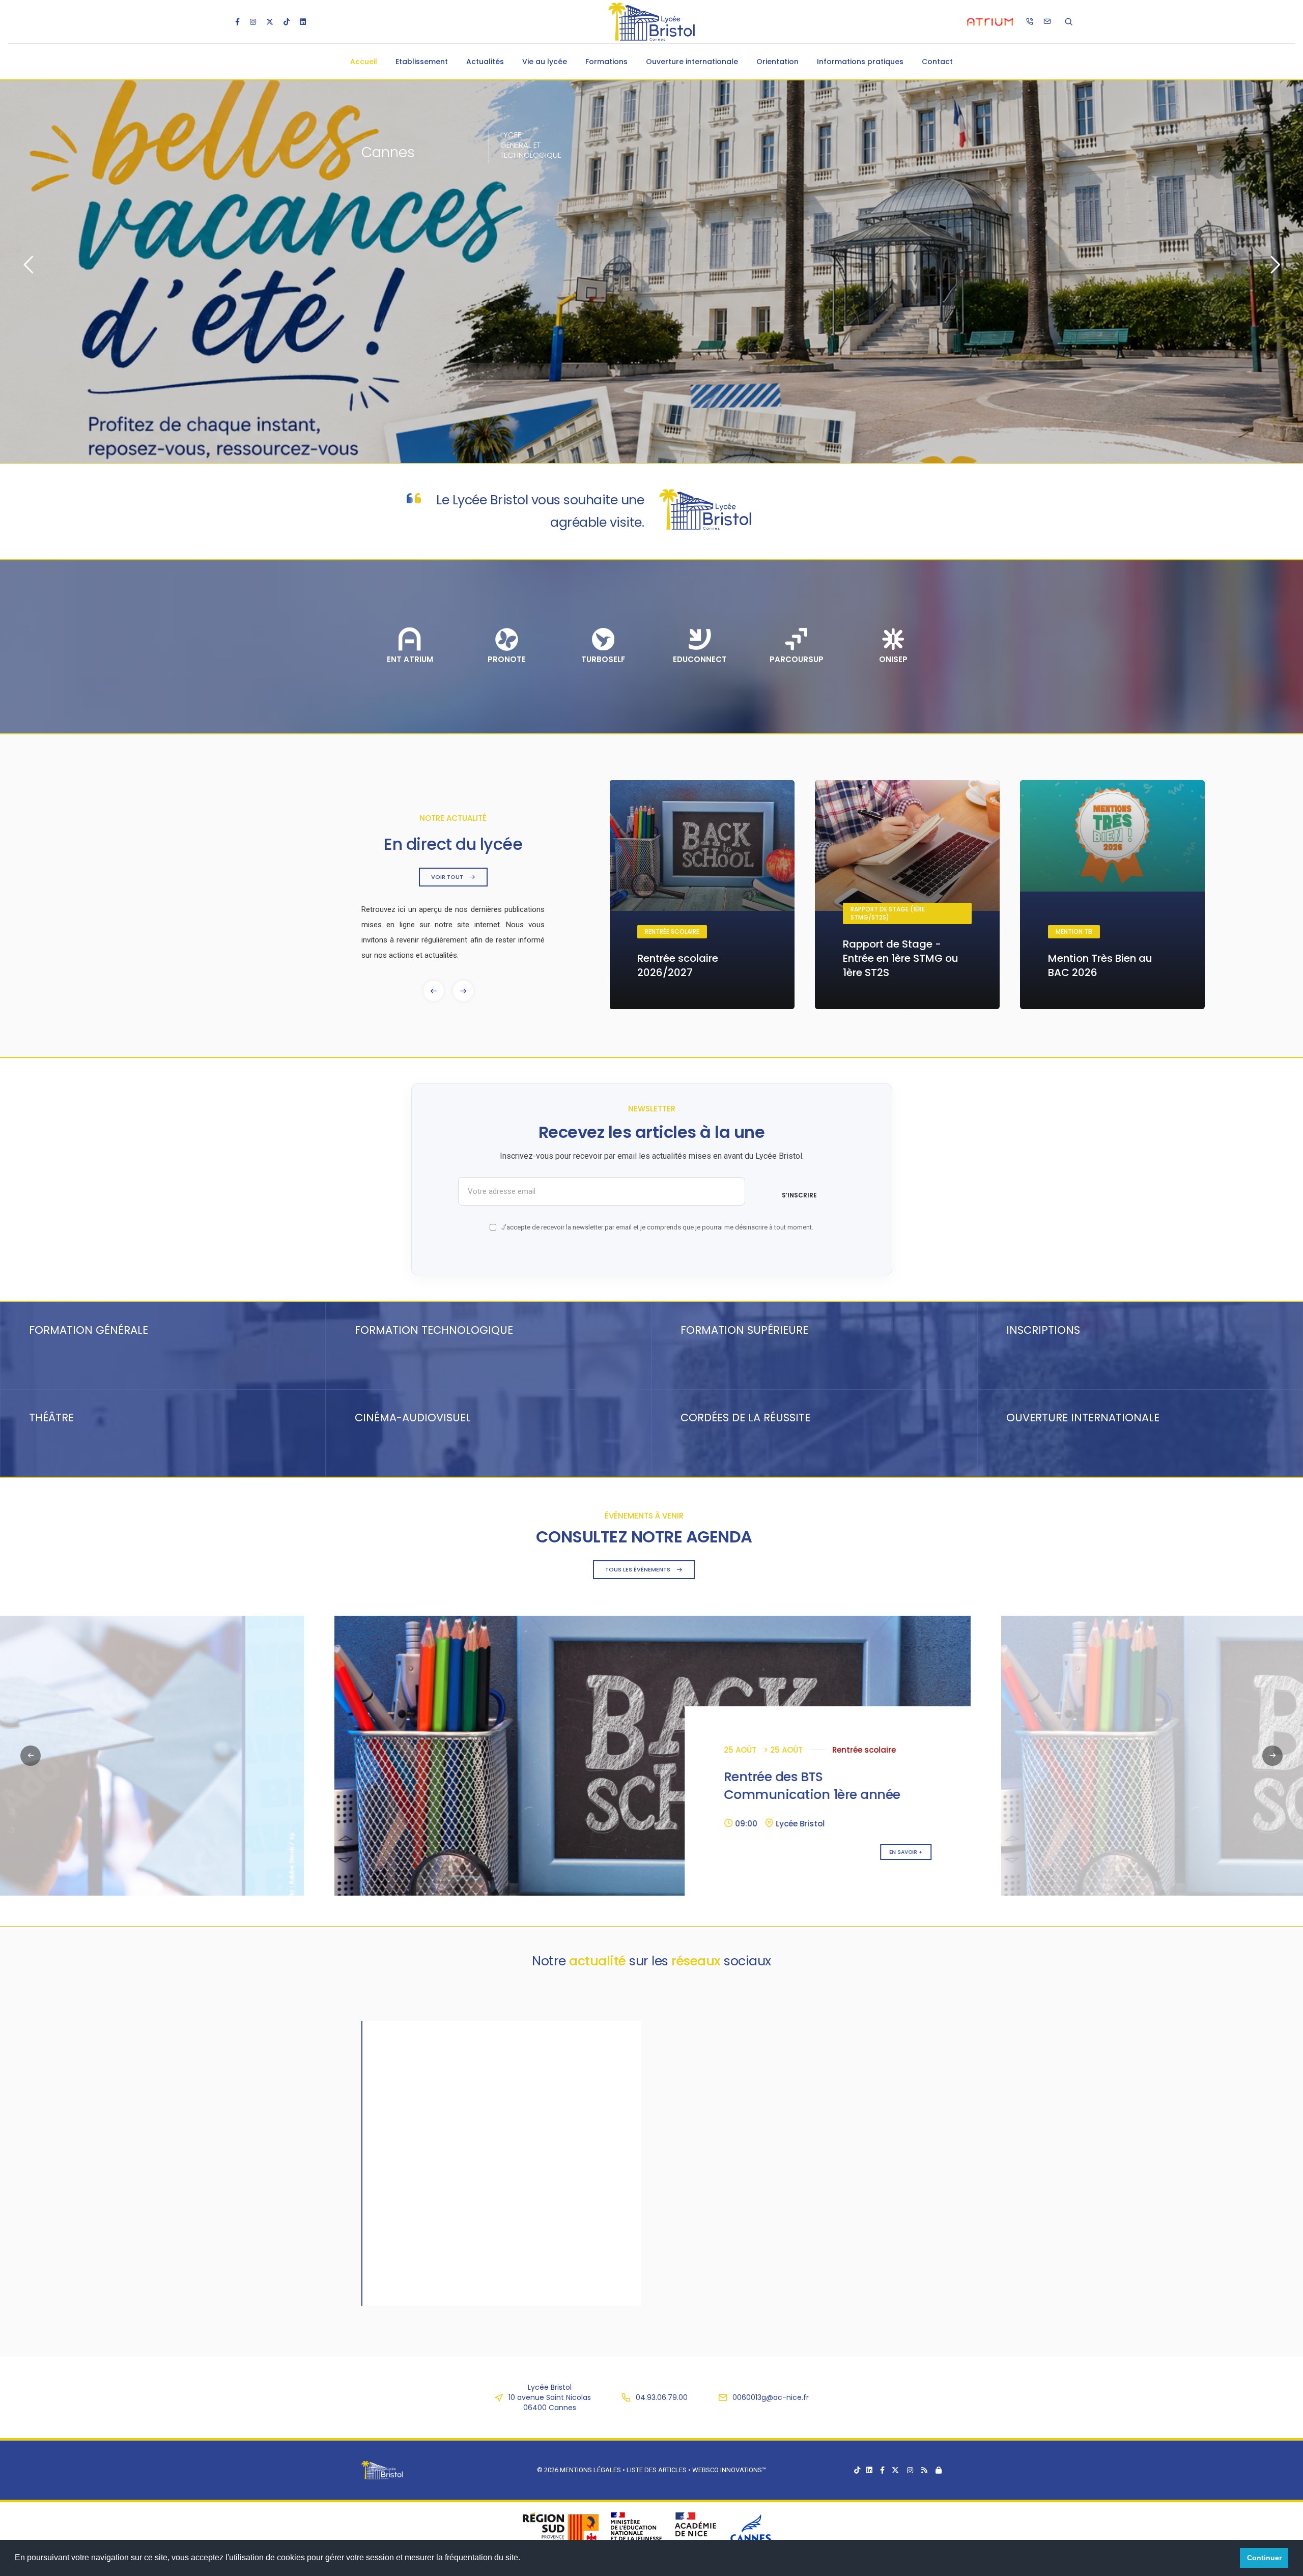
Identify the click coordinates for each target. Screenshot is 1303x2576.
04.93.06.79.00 (662, 2397)
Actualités (485, 62)
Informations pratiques (860, 62)
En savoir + (238, 1852)
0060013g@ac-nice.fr (771, 2397)
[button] (463, 991)
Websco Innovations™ (729, 2470)
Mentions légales (590, 2470)
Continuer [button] (1264, 2558)
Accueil (364, 62)
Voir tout (448, 877)
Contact (937, 62)
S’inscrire (799, 1195)
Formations (606, 62)
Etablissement (422, 62)
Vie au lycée (545, 62)
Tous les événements (639, 1569)
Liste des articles (657, 2470)
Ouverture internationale (692, 62)
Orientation (777, 62)
